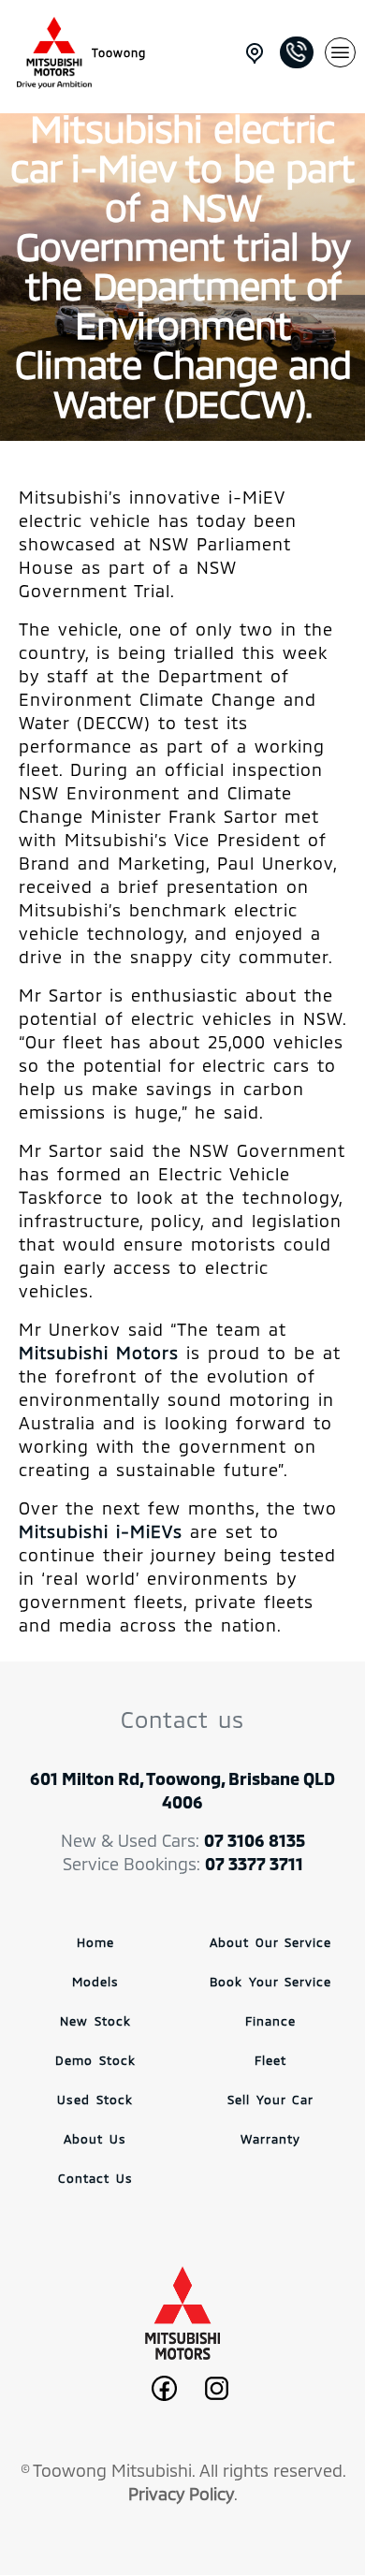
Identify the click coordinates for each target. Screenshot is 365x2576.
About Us (95, 2139)
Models (95, 1982)
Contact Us (95, 2178)
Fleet (270, 2060)
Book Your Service (270, 1982)
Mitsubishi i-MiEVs (101, 1531)
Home (95, 1942)
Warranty (270, 2139)
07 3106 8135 (255, 1840)
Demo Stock (95, 2060)
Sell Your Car (270, 2100)
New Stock (95, 2021)
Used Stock (95, 2100)
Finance (270, 2021)
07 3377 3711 (254, 1864)
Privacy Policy (181, 2494)
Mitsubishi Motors (99, 1353)
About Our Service (270, 1942)
